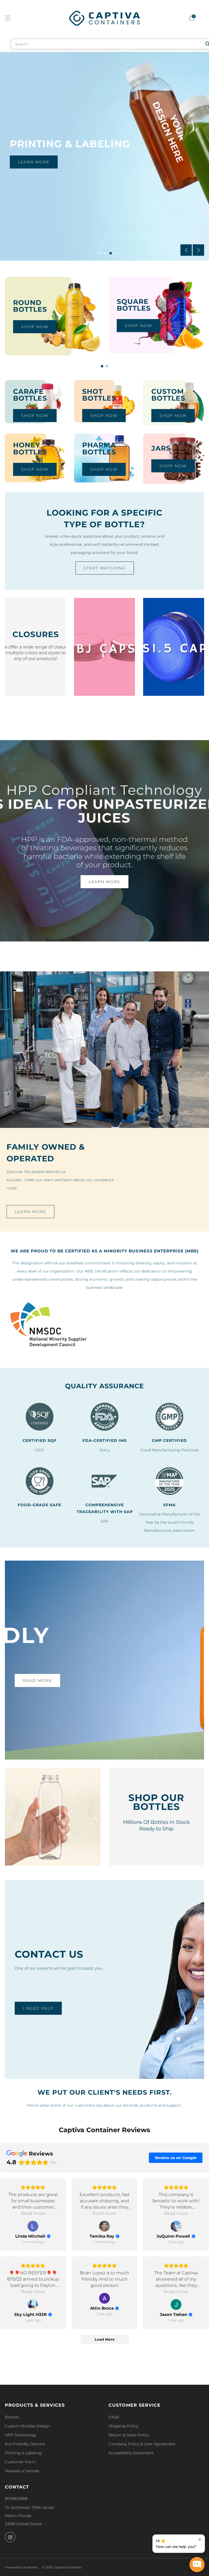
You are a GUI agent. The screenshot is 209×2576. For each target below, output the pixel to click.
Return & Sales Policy (129, 2435)
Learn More (34, 162)
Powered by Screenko (21, 2567)
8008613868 (16, 2499)
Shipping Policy (123, 2426)
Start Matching (105, 568)
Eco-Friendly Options (25, 2444)
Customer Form (20, 2462)
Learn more (30, 1212)
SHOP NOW (139, 326)
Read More (37, 1680)
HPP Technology (21, 2435)
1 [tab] (99, 253)
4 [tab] (116, 253)
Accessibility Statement (131, 2453)
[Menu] (8, 18)
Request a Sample (22, 2471)
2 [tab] (105, 253)
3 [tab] (111, 253)
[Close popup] (200, 2539)
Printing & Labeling (23, 2453)
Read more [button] (33, 2213)
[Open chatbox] (197, 2565)
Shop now (35, 327)
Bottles (12, 2417)
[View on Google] (33, 2226)
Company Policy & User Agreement (142, 2444)
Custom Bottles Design (27, 2426)
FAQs (114, 2417)
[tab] (102, 366)
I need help (38, 2008)
